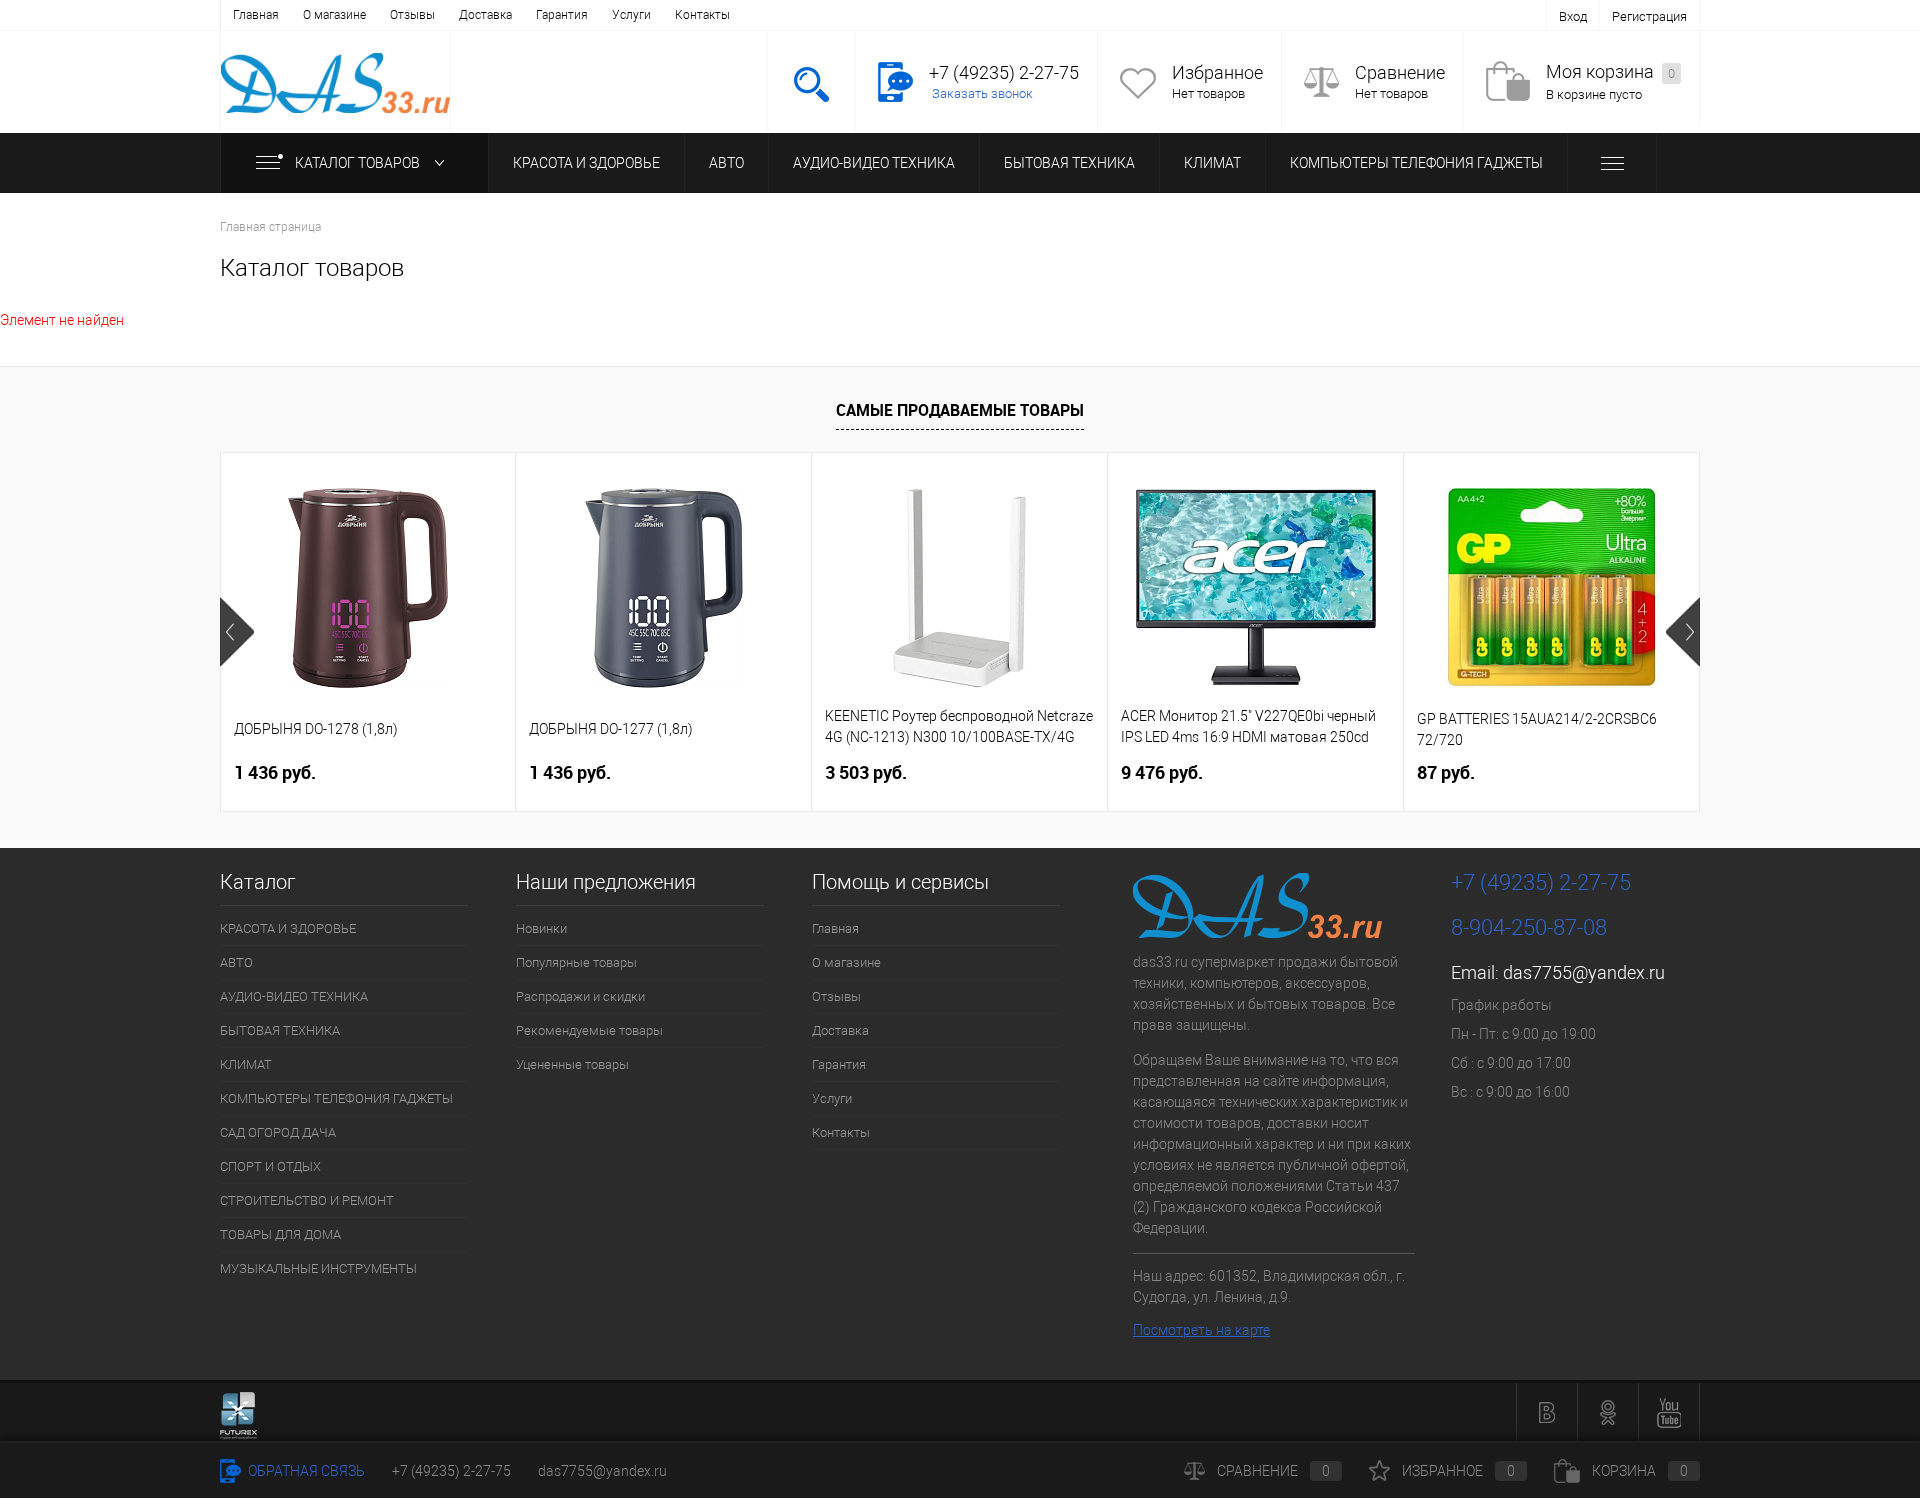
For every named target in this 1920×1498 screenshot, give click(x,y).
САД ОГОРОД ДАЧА (278, 1132)
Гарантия (562, 15)
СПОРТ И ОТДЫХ (270, 1166)
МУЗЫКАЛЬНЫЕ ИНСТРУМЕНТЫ (318, 1268)
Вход (1573, 16)
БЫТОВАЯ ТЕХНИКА (1069, 163)
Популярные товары (576, 962)
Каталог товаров (359, 163)
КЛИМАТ (1212, 163)
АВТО (726, 163)
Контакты (702, 15)
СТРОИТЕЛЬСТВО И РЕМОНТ (307, 1200)
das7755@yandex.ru (1584, 972)
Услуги (631, 15)
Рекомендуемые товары (589, 1030)
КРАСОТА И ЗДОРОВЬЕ (586, 163)
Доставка (485, 15)
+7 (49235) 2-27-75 (451, 1471)
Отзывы (412, 15)
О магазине (334, 15)
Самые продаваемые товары (960, 410)
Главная (256, 15)
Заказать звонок (982, 93)
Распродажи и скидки (580, 996)
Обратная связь (305, 1471)
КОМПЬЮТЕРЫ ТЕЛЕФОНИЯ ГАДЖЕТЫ (1416, 163)
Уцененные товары (572, 1064)
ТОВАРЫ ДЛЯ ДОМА (280, 1234)
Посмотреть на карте (1201, 1330)
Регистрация (1649, 16)
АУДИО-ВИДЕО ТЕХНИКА (874, 163)
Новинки (541, 928)
